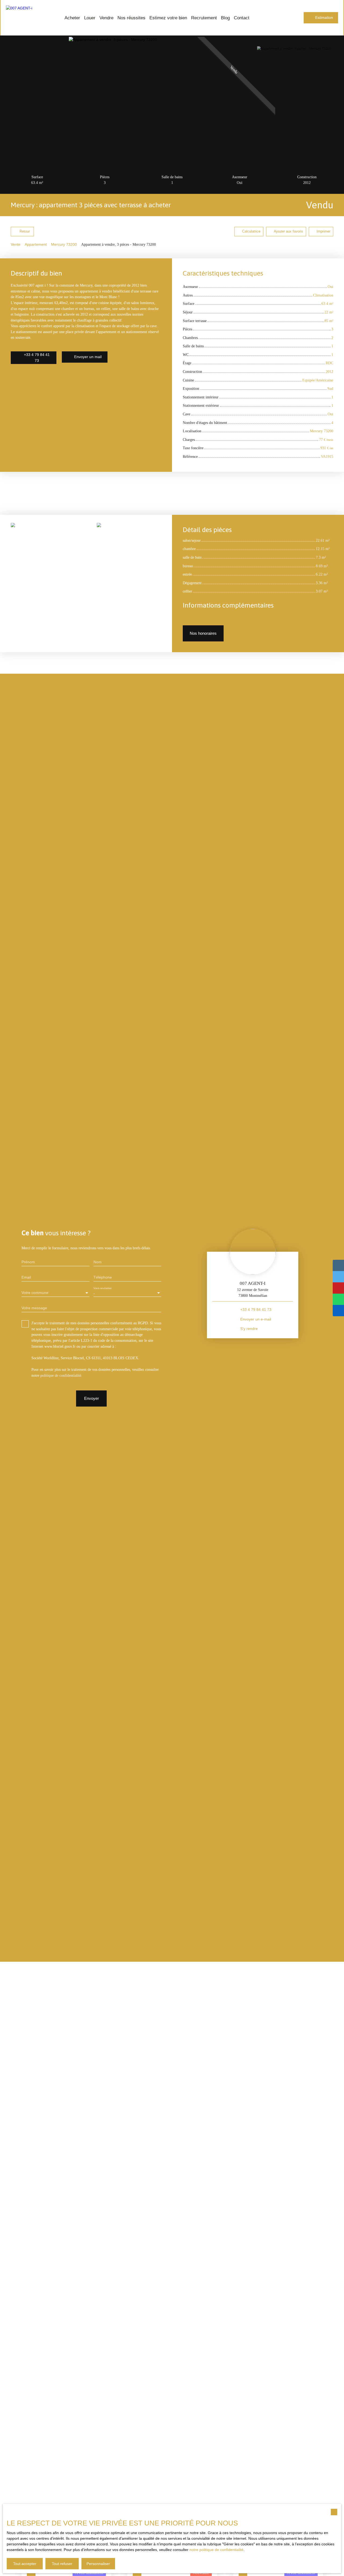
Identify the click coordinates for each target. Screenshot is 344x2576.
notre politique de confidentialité (216, 2550)
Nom (98, 1262)
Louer (90, 18)
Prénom (28, 1262)
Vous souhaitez (103, 1288)
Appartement (36, 244)
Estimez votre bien (168, 18)
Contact (242, 18)
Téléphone (103, 1277)
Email (26, 1277)
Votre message (34, 1308)
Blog (225, 18)
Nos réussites (131, 18)
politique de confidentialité (61, 1375)
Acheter (72, 18)
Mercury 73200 (64, 244)
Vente (16, 244)
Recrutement (204, 18)
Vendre (106, 18)
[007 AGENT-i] (25, 18)
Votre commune (35, 1293)
